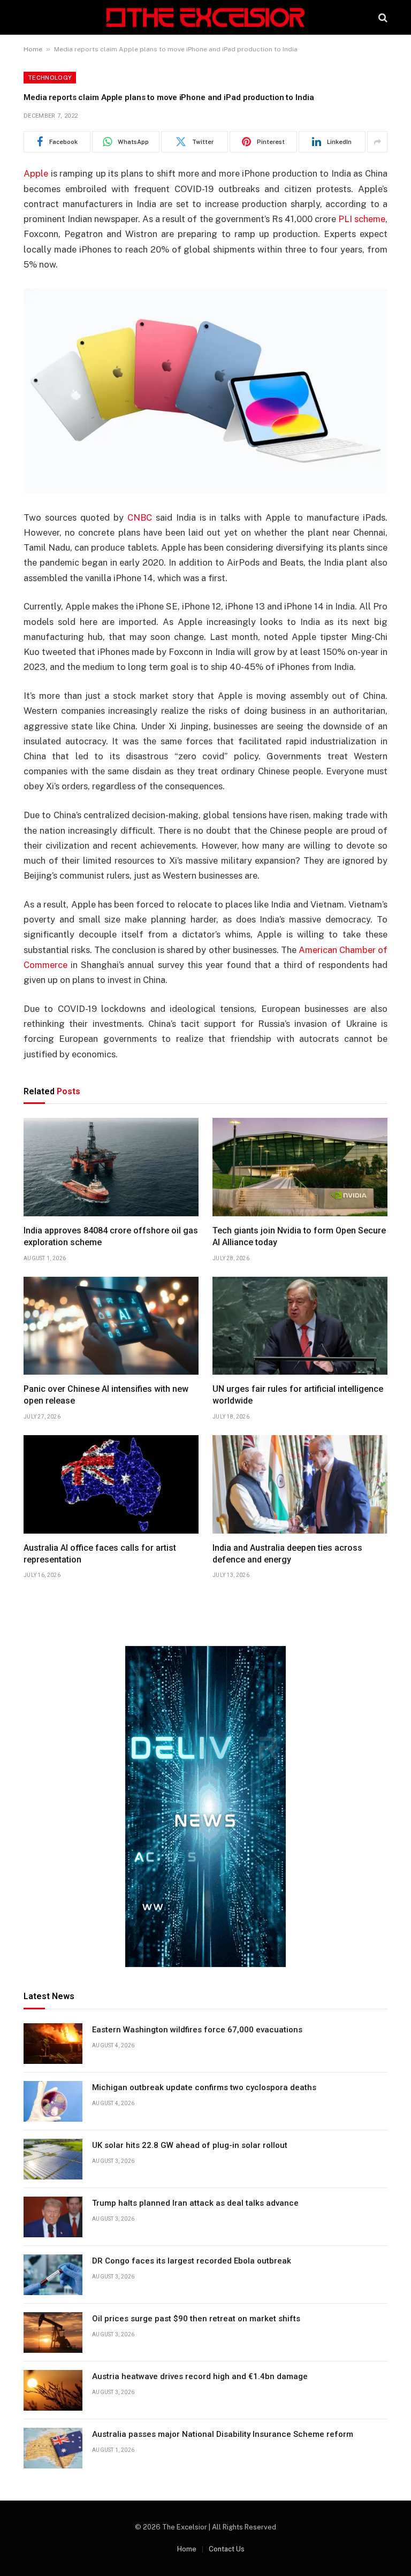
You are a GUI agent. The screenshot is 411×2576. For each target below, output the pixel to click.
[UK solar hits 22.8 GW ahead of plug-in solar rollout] (53, 2159)
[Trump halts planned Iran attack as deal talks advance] (53, 2217)
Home (33, 49)
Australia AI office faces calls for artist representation (100, 1554)
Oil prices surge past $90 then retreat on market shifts (196, 2319)
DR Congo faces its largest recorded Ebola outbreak (192, 2261)
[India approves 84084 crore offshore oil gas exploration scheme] (111, 1167)
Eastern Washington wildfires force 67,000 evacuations (197, 2030)
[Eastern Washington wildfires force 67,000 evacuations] (53, 2044)
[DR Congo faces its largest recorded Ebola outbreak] (53, 2275)
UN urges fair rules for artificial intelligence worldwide (298, 1395)
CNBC (140, 517)
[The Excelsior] (205, 17)
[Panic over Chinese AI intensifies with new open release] (111, 1326)
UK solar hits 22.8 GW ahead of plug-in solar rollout (190, 2145)
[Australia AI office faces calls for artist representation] (111, 1484)
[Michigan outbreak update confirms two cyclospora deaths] (53, 2101)
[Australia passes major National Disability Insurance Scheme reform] (53, 2448)
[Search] (382, 17)
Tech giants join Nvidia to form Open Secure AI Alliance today (299, 1236)
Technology (50, 78)
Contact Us (227, 2549)
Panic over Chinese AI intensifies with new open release (106, 1395)
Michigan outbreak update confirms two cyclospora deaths (204, 2087)
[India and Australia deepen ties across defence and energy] (300, 1484)
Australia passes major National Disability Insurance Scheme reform (223, 2434)
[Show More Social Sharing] (377, 142)
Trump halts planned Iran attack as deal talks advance (195, 2203)
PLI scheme (362, 219)
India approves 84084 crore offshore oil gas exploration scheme (111, 1236)
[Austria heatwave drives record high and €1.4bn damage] (53, 2390)
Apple (36, 173)
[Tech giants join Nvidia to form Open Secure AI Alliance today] (300, 1167)
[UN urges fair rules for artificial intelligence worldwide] (300, 1326)
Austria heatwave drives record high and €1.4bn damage (200, 2376)
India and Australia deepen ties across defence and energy (287, 1554)
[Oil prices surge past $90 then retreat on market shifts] (53, 2333)
